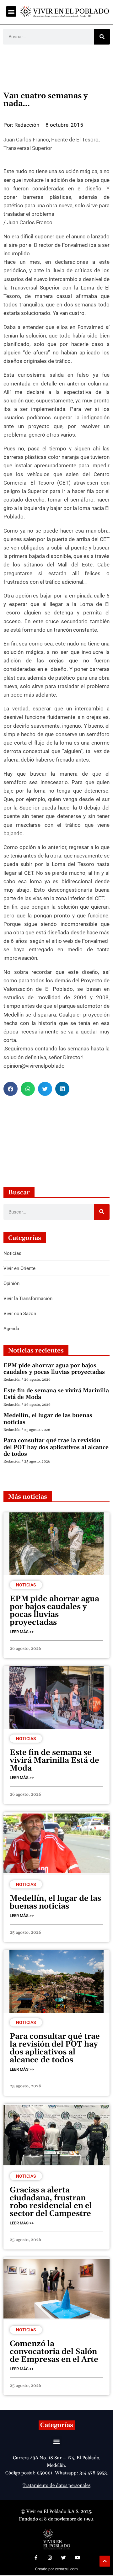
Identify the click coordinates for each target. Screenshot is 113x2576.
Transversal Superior (28, 148)
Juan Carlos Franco (26, 140)
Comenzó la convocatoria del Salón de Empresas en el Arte (54, 2352)
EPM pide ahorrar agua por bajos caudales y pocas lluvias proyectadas (54, 1369)
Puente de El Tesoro (75, 140)
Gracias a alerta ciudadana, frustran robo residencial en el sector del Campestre (51, 2202)
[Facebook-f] (36, 2558)
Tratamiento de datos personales (56, 2486)
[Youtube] (77, 2558)
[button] (11, 11)
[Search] (102, 37)
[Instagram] (50, 2558)
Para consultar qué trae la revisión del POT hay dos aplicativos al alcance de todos (56, 1447)
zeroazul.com (66, 2569)
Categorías (57, 2425)
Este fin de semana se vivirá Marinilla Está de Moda (56, 1394)
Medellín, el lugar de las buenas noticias (48, 1419)
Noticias (26, 1585)
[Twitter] (63, 2558)
